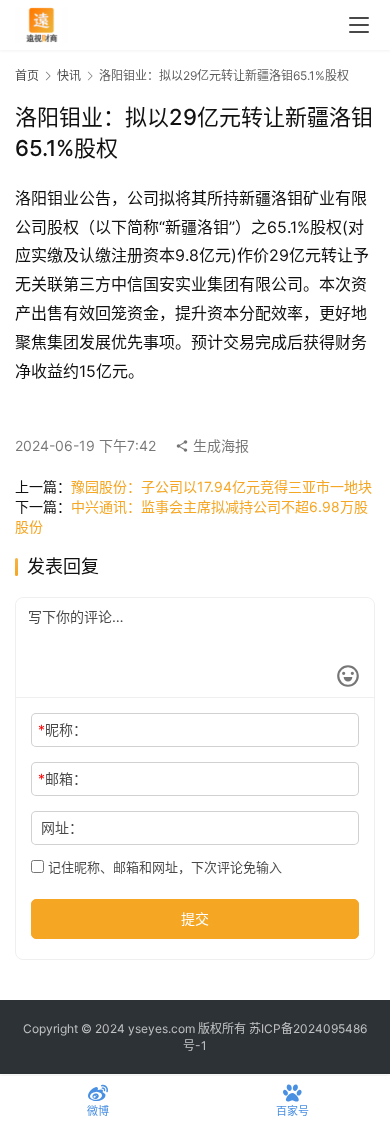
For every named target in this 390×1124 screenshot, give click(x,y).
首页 (27, 75)
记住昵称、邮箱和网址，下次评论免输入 (163, 867)
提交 (195, 918)
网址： (62, 827)
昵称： (62, 729)
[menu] (359, 25)
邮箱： (62, 778)
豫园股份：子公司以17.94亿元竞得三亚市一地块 (221, 486)
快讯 (69, 75)
